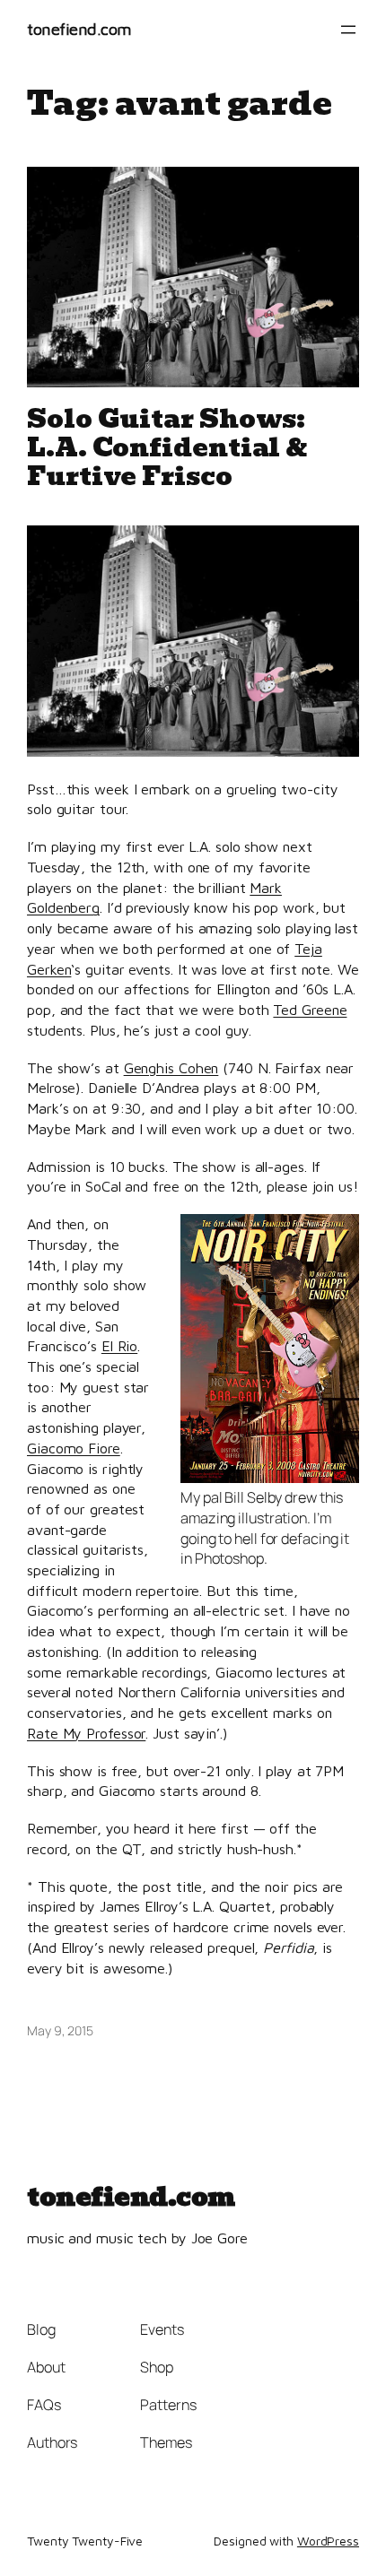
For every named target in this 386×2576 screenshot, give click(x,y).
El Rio (119, 1345)
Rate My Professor (86, 1733)
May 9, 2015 (60, 2030)
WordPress (328, 2541)
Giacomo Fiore (74, 1448)
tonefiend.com (79, 29)
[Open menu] (348, 30)
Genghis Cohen (171, 1067)
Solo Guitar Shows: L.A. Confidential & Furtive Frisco (167, 447)
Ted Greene (310, 1009)
